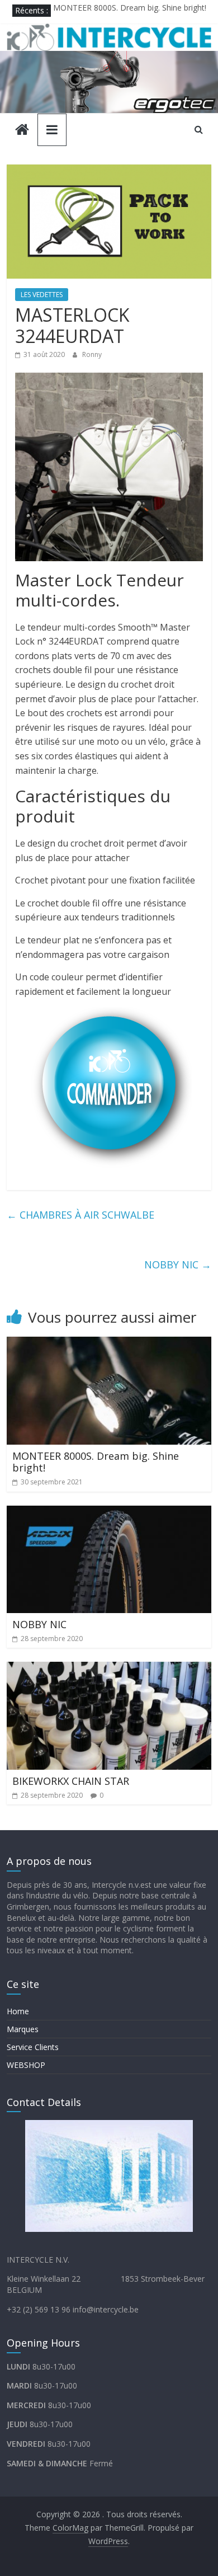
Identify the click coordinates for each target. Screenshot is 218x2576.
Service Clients (33, 2047)
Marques (23, 2029)
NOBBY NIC (178, 1265)
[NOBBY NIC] (109, 1512)
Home (18, 2011)
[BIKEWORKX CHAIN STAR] (109, 1668)
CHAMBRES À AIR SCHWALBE (80, 1215)
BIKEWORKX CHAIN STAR (71, 1781)
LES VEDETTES (42, 295)
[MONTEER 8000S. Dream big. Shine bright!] (109, 1343)
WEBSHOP (26, 2065)
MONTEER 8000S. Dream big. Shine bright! (130, 10)
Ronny (92, 354)
